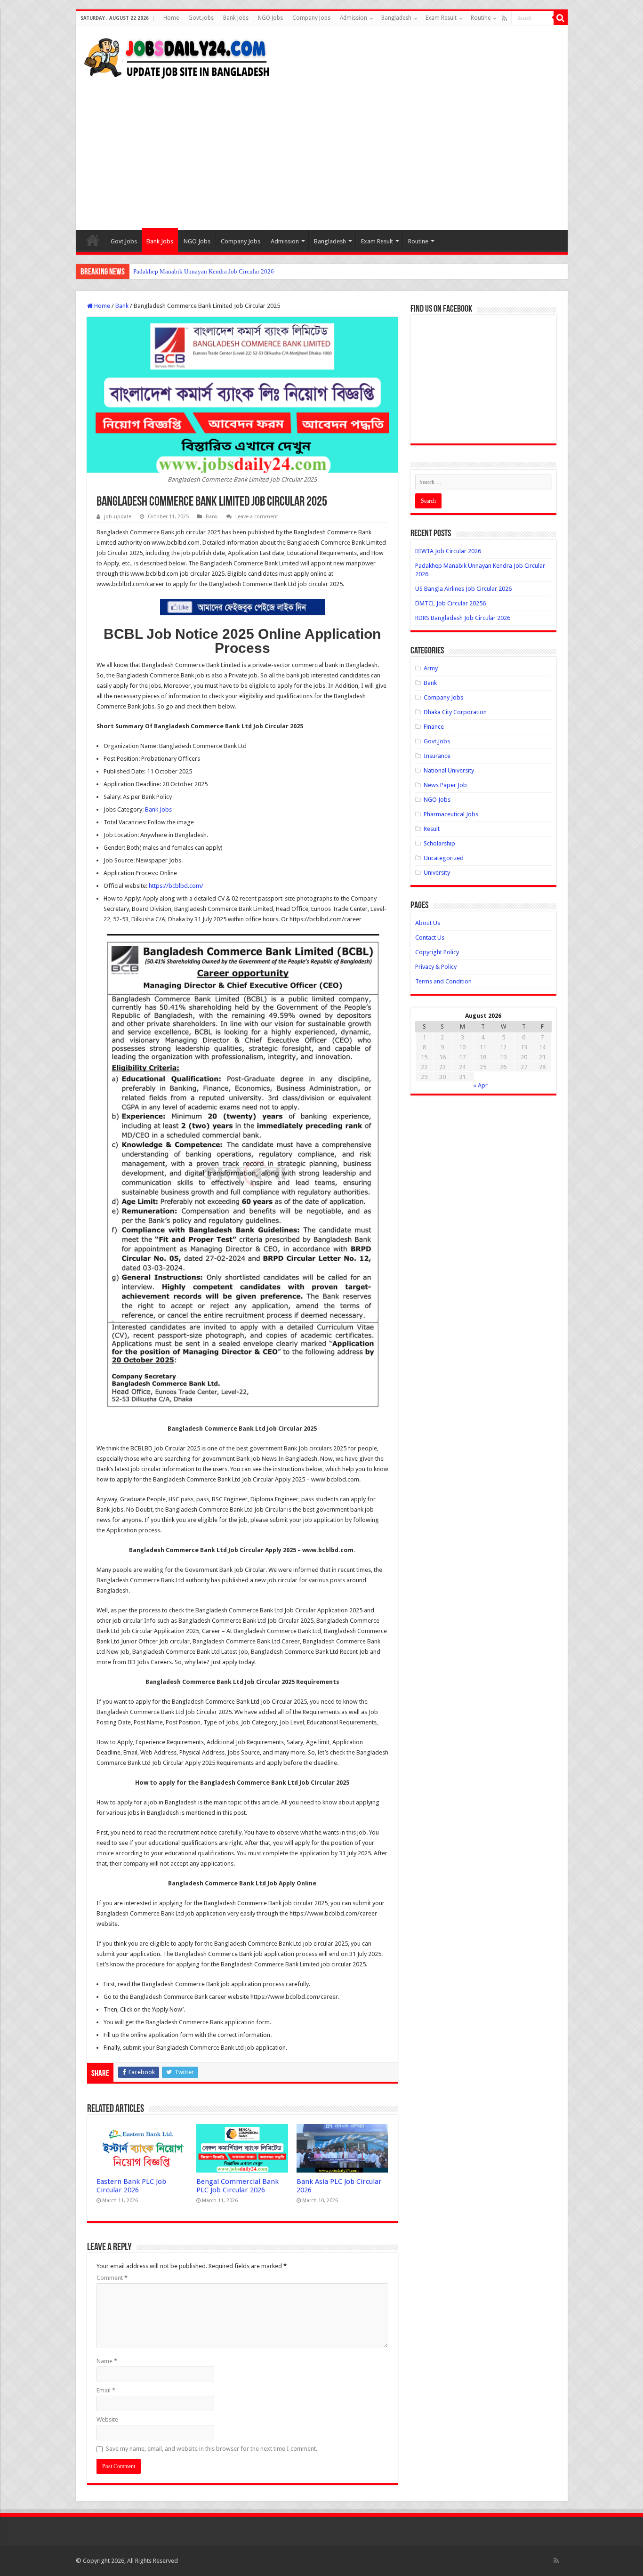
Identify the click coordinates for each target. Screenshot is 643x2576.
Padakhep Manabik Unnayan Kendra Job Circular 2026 (204, 271)
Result (432, 829)
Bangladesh (396, 18)
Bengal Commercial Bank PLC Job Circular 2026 (237, 2186)
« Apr (480, 1085)
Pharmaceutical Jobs (451, 814)
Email (106, 2390)
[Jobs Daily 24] (177, 56)
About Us (428, 923)
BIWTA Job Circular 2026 (448, 551)
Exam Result (441, 18)
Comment (112, 2278)
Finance (434, 727)
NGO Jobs (270, 18)
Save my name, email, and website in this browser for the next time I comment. (212, 2449)
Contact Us (430, 938)
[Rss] (504, 18)
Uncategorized (444, 858)
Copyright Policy (437, 952)
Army (431, 668)
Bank (122, 306)
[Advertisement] (322, 150)
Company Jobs (311, 18)
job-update (118, 517)
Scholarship (439, 843)
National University (449, 770)
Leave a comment (257, 517)
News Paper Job (445, 785)
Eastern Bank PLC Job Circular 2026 (131, 2186)
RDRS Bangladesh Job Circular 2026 (463, 618)
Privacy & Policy (436, 967)
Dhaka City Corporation (455, 712)
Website (107, 2419)
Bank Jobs (236, 18)
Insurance (437, 756)
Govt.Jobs (201, 18)
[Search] (561, 18)
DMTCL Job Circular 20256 (450, 603)
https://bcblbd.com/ (176, 886)
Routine (481, 18)
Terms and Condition (443, 981)
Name (107, 2361)
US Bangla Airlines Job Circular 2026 (463, 589)
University (437, 873)
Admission (354, 18)
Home (171, 18)
